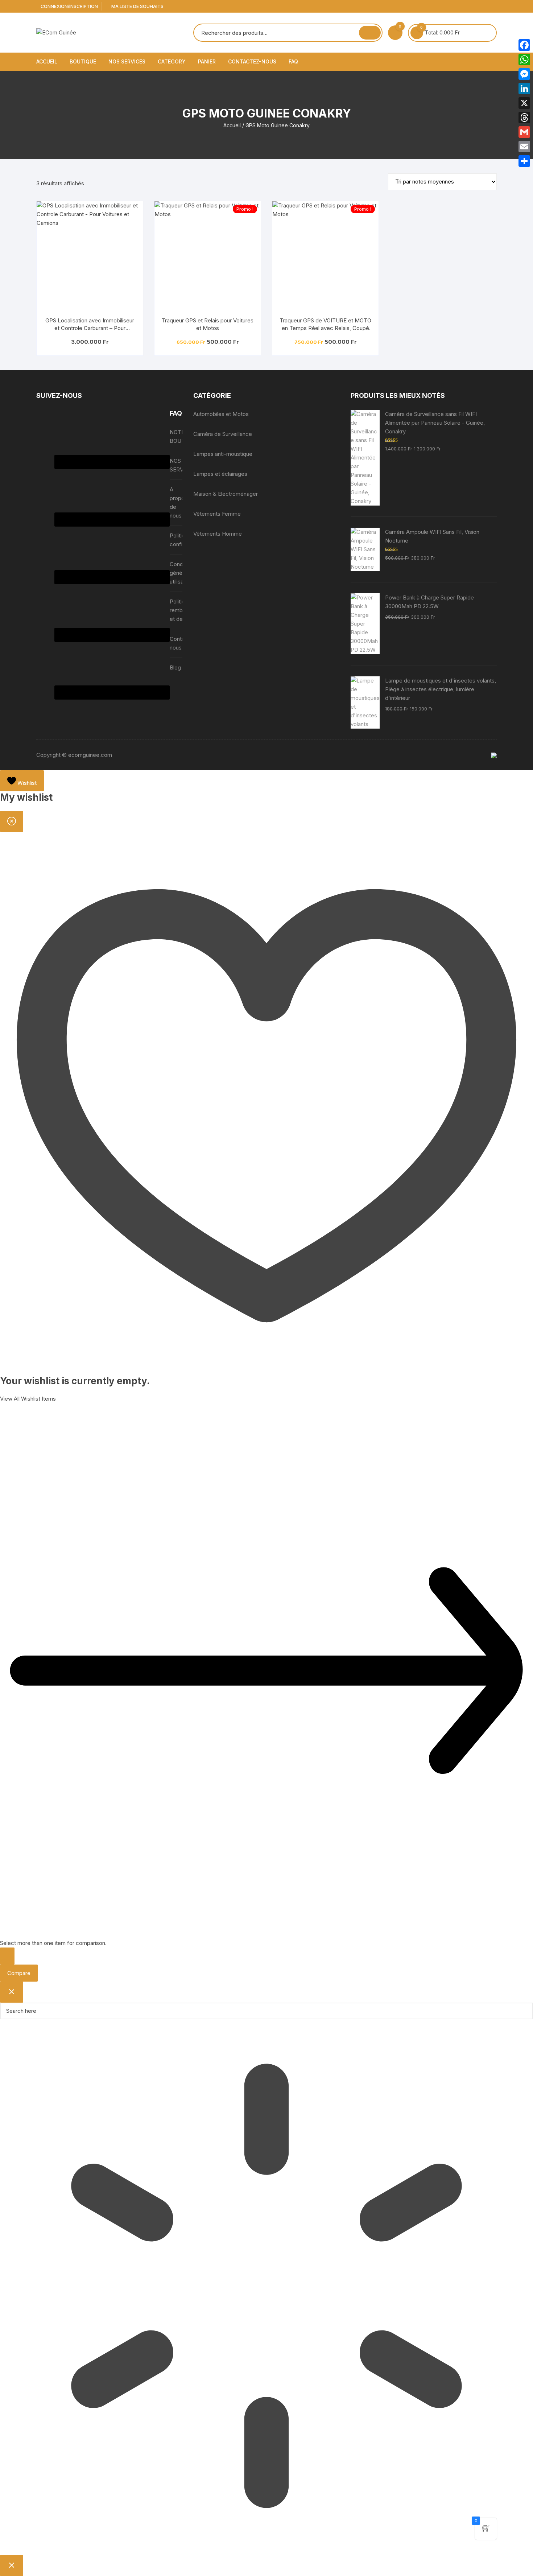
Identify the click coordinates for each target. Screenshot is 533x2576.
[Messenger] (524, 74)
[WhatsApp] (524, 59)
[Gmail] (524, 132)
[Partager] (524, 161)
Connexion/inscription (69, 6)
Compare (19, 1973)
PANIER (207, 61)
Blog (175, 667)
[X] (524, 103)
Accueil (232, 125)
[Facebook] (524, 45)
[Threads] (524, 118)
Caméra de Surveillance (223, 434)
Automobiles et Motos (221, 414)
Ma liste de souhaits (137, 6)
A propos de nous (179, 502)
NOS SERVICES (127, 61)
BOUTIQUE (83, 61)
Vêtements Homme (218, 534)
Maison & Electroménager (226, 494)
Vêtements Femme (217, 514)
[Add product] (7, 1956)
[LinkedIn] (524, 88)
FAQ (293, 61)
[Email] (524, 147)
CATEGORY (172, 61)
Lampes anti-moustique (223, 454)
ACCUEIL (47, 61)
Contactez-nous (252, 61)
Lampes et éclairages (220, 474)
